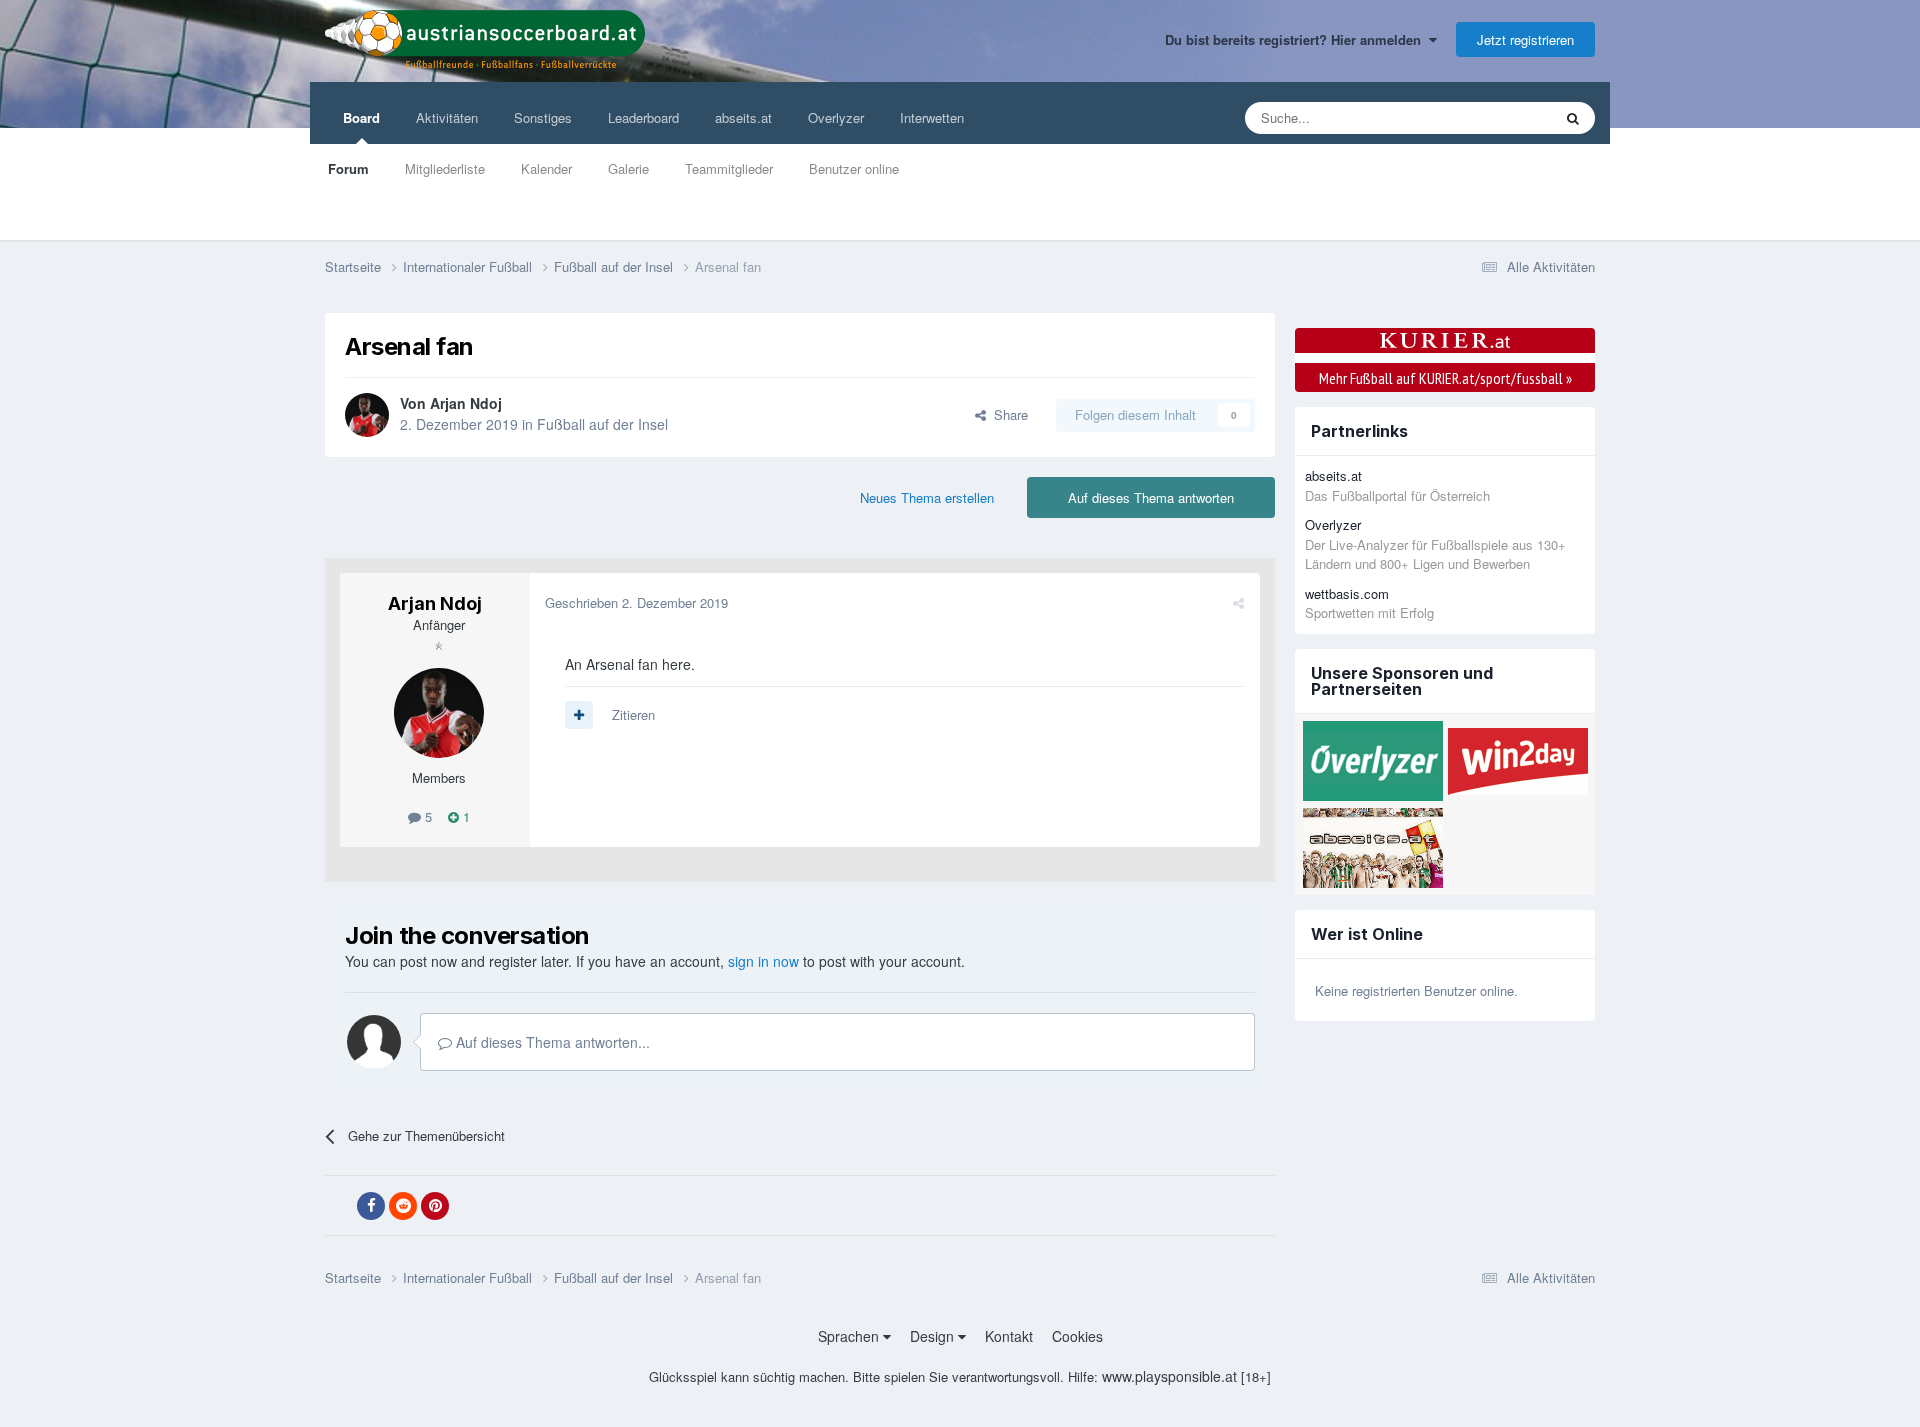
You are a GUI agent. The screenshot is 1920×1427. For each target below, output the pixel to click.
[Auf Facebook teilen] (371, 1206)
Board (361, 117)
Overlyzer (836, 117)
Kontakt (1009, 1336)
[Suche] (1573, 118)
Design (934, 1336)
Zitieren (633, 714)
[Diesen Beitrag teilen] (1238, 602)
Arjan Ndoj (466, 403)
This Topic (1496, 117)
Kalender (546, 168)
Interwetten (932, 117)
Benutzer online (854, 168)
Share (1007, 414)
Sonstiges (543, 117)
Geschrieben (636, 602)
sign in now (763, 961)
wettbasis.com (1347, 593)
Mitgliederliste (445, 168)
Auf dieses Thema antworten (1151, 497)
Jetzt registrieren (1525, 39)
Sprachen (850, 1336)
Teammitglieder (729, 168)
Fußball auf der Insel (602, 424)
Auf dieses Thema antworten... (551, 1042)
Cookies (1077, 1336)
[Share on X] (339, 1206)
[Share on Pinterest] (435, 1206)
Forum (348, 168)
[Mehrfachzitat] (579, 715)
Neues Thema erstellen (927, 497)
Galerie (628, 168)
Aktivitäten (447, 117)
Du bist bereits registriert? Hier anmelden (1297, 39)
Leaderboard (643, 117)
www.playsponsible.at (1169, 1376)
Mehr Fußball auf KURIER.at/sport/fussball (1445, 378)
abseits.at (743, 117)
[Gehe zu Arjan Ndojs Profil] (367, 415)
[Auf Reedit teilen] (403, 1206)
